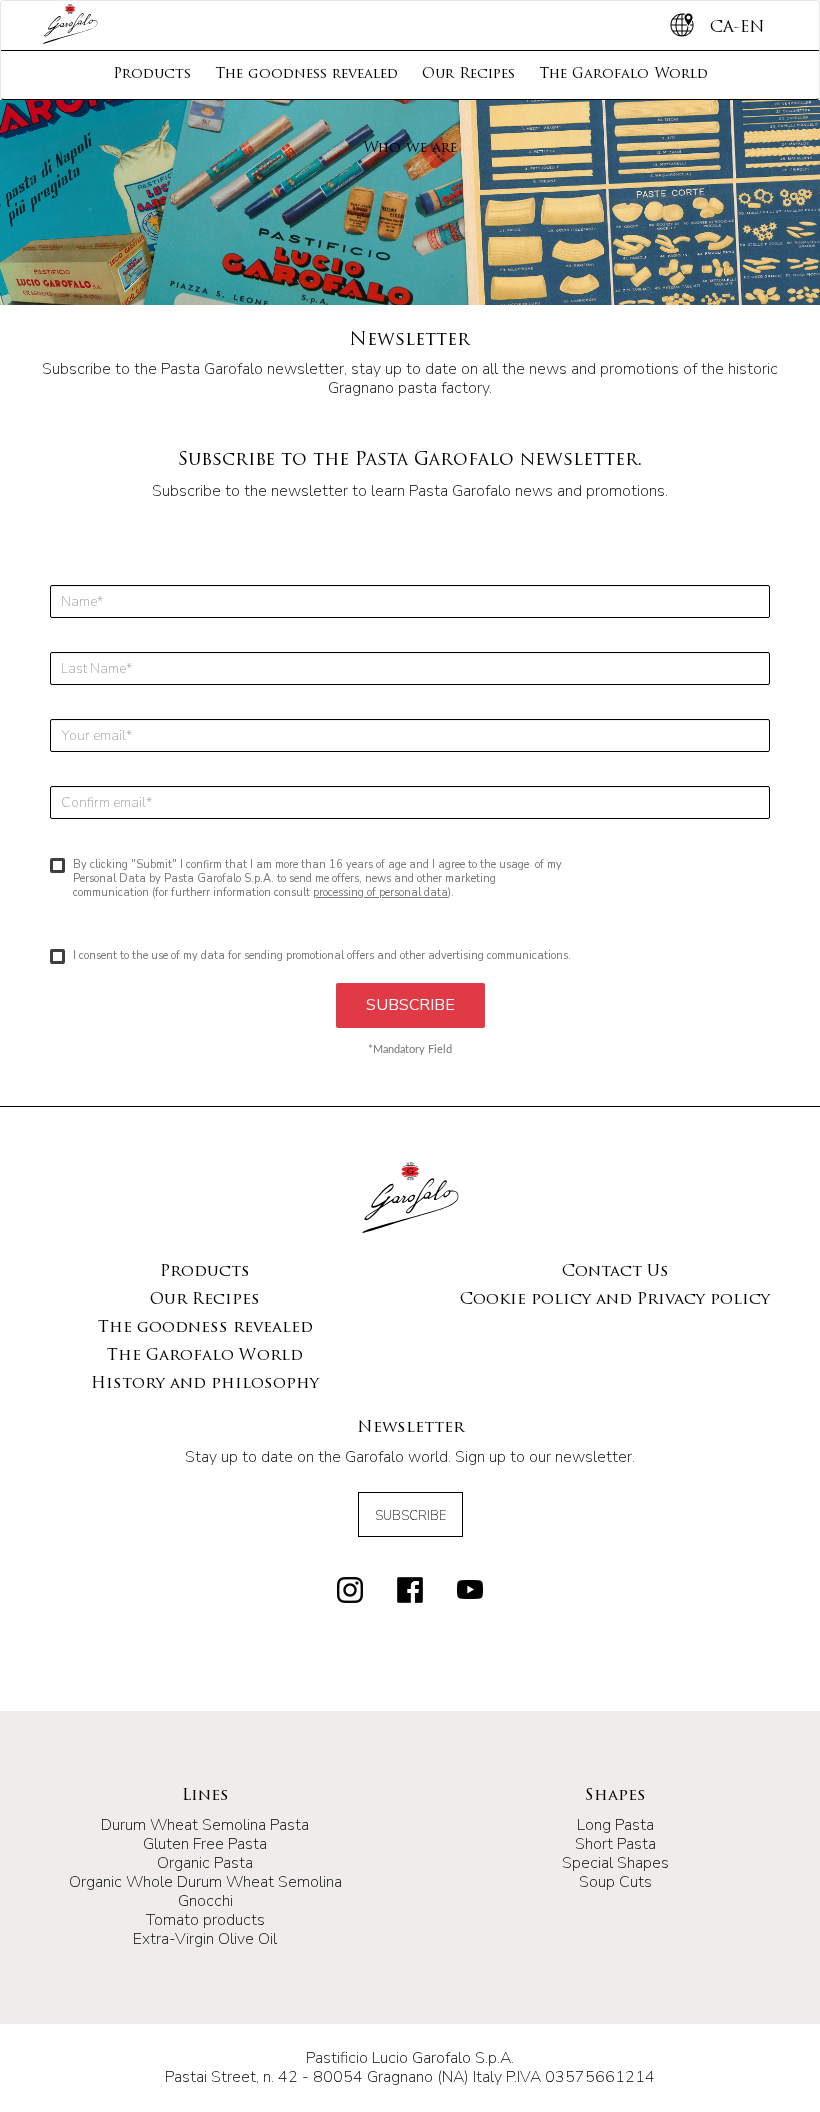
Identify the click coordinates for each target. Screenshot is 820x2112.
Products (152, 74)
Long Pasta (615, 1825)
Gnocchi (205, 1901)
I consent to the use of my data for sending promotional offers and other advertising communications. (322, 956)
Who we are (410, 148)
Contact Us (615, 1272)
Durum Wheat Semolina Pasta (205, 1825)
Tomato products (205, 1920)
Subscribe (410, 1516)
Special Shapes (615, 1863)
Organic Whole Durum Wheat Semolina (205, 1882)
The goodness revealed (306, 74)
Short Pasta (615, 1844)
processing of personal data (380, 892)
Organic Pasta (205, 1863)
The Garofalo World (623, 74)
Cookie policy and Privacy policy (615, 1300)
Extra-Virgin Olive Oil (205, 1939)
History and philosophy (205, 1384)
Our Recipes (468, 74)
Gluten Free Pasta (205, 1844)
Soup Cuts (615, 1882)
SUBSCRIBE (410, 1005)
